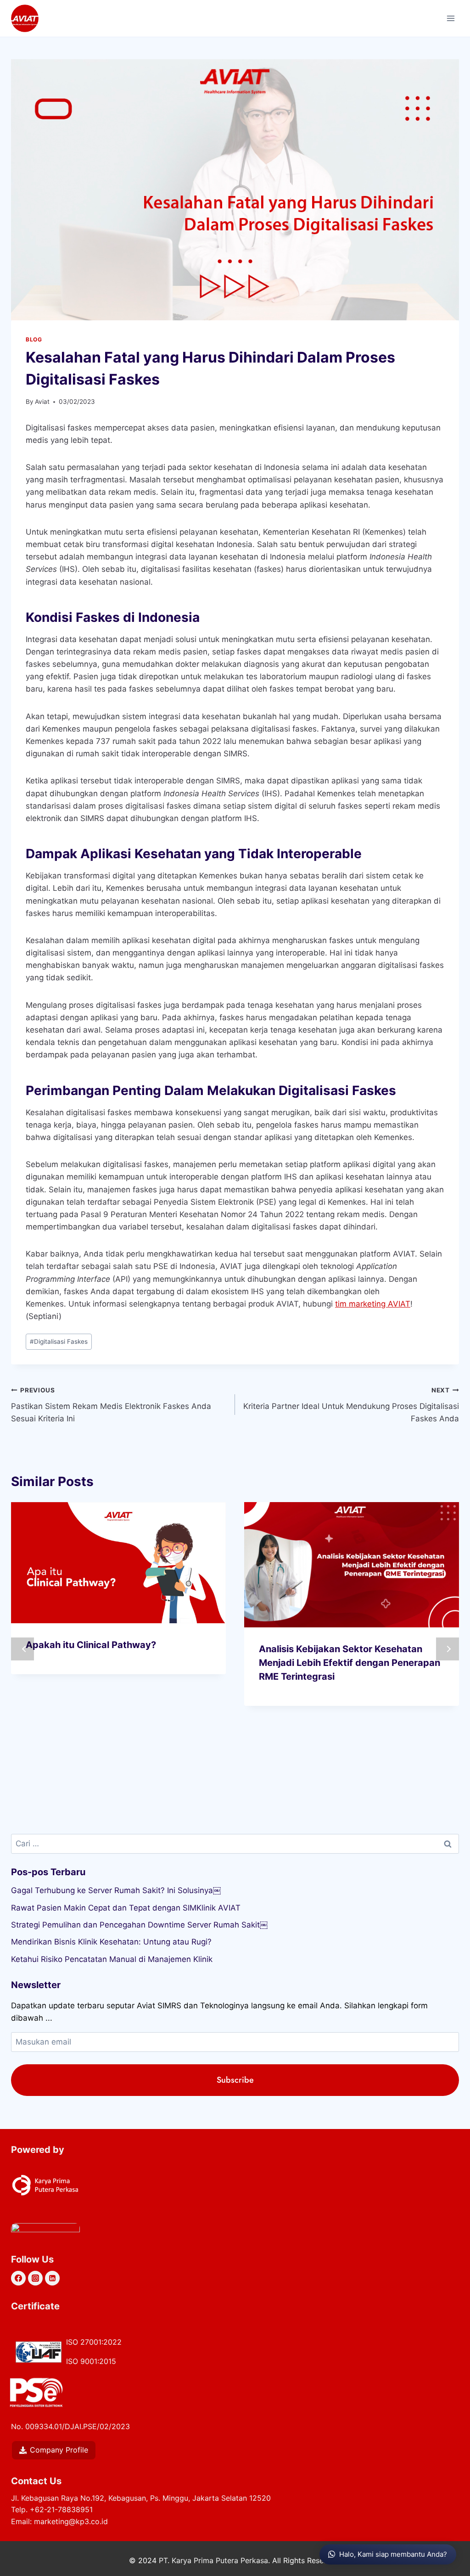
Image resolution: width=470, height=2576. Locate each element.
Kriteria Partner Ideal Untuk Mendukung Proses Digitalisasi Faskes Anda (351, 1405)
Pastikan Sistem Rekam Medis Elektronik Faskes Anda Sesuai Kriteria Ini (111, 1405)
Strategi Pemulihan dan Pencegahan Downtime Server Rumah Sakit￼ (139, 1925)
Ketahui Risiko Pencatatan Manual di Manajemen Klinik (112, 1959)
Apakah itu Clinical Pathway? (91, 1645)
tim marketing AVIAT (373, 1304)
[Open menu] (450, 18)
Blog (34, 339)
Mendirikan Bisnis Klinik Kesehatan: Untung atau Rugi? (111, 1942)
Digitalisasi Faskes (59, 1341)
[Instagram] (35, 2278)
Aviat (42, 402)
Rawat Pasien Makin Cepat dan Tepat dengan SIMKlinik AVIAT (126, 1908)
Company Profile (59, 2450)
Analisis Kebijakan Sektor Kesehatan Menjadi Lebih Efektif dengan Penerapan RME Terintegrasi (350, 1663)
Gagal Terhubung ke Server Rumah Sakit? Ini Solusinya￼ (116, 1890)
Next (448, 1649)
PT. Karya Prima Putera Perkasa (213, 2560)
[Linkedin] (52, 2278)
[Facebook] (18, 2278)
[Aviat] (25, 18)
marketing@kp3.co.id (71, 2521)
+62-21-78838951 (61, 2509)
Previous (22, 1649)
